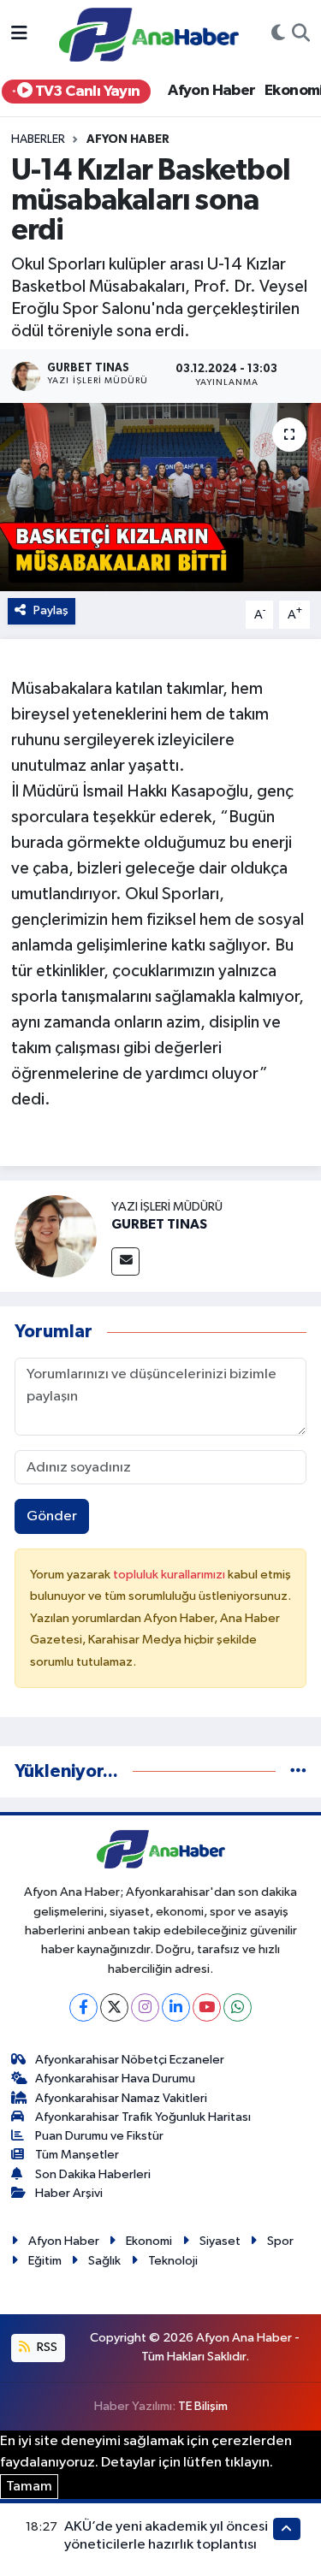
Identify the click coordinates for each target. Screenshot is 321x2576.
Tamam (29, 2487)
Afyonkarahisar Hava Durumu (115, 2079)
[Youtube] (207, 2008)
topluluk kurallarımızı (170, 1575)
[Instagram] (145, 2008)
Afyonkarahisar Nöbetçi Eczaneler (130, 2060)
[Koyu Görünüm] (278, 35)
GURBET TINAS (159, 1224)
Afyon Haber (211, 91)
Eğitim (45, 2261)
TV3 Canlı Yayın (86, 92)
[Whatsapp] (238, 2008)
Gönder (52, 1516)
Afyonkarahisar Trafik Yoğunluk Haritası (143, 2117)
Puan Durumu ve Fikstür (99, 2136)
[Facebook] (83, 2008)
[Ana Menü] (19, 35)
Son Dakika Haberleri (93, 2174)
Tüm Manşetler (77, 2155)
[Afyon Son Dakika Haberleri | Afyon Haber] (149, 34)
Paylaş (51, 610)
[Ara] (301, 35)
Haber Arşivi (69, 2193)
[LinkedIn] (176, 2008)
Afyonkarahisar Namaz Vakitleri (121, 2098)
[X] (114, 2008)
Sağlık (104, 2261)
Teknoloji (173, 2261)
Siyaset (220, 2241)
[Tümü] (298, 1771)
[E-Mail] (125, 1261)
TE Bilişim (203, 2406)
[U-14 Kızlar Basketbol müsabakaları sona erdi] (160, 497)
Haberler (38, 139)
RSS (46, 2347)
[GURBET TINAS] (56, 1237)
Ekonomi (149, 2241)
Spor (280, 2241)
